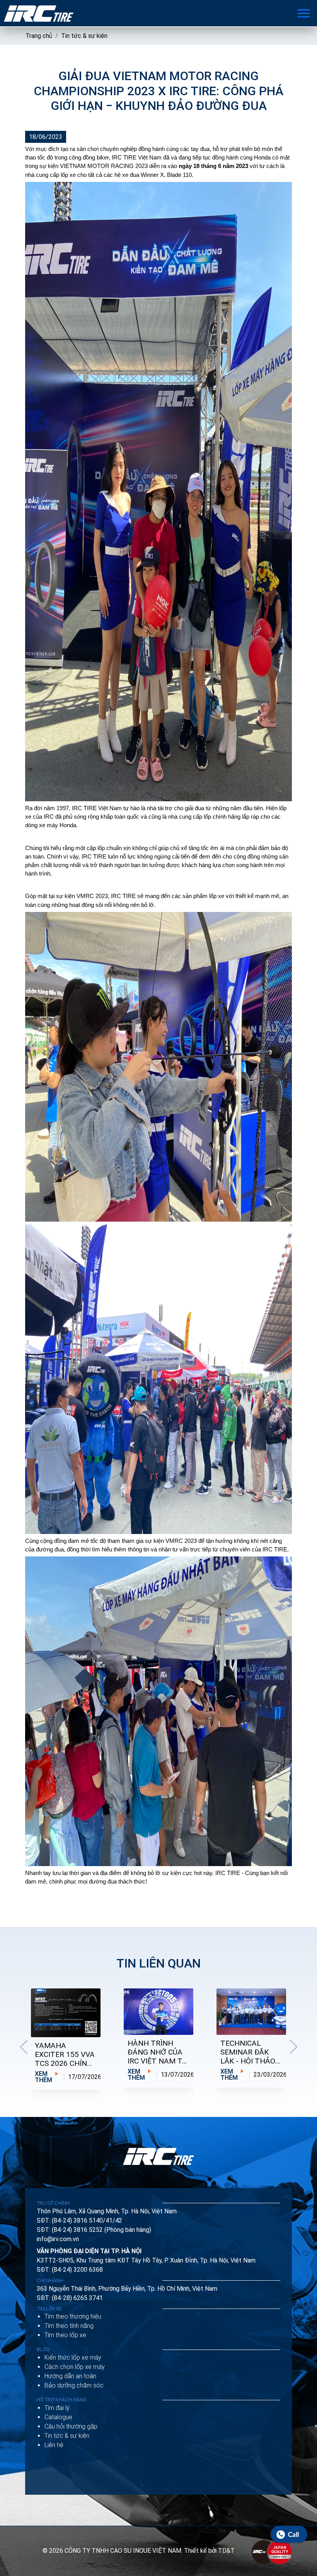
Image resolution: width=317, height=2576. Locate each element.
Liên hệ (54, 2445)
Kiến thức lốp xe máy (73, 2357)
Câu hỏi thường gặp (71, 2426)
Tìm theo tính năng (69, 2326)
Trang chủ (39, 36)
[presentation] (24, 2047)
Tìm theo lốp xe (65, 2335)
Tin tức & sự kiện (84, 36)
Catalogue (58, 2417)
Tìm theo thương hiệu (73, 2316)
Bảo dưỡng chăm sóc (74, 2385)
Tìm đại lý (57, 2408)
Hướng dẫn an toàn (70, 2376)
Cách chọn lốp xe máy (75, 2367)
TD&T (226, 2551)
